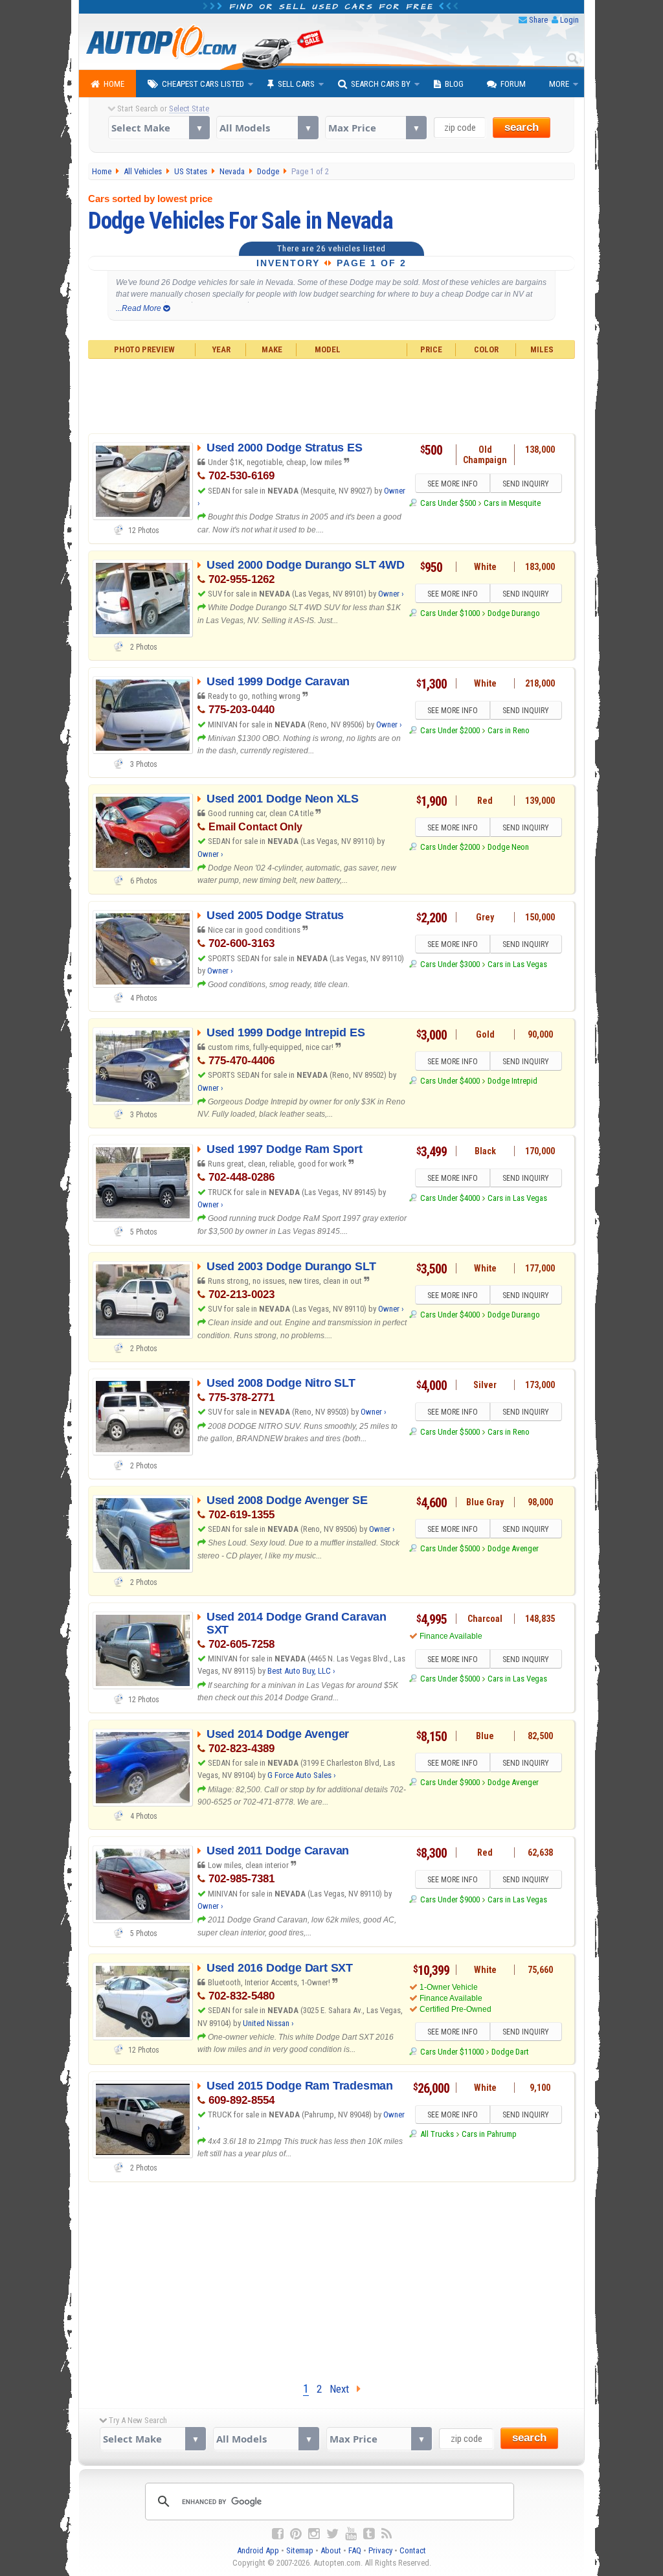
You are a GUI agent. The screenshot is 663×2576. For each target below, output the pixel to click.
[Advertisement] (332, 394)
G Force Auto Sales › (302, 1775)
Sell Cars (296, 84)
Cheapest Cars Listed (203, 84)
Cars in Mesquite (512, 503)
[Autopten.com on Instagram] (314, 2534)
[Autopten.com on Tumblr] (369, 2534)
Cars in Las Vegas (517, 964)
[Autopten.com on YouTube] (351, 2534)
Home (114, 84)
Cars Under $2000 (450, 730)
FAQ (355, 2550)
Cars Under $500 (448, 503)
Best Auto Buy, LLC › (301, 1671)
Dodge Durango (514, 613)
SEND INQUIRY (526, 484)
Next (343, 2389)
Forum (513, 84)
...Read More (140, 308)
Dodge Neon (508, 847)
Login (569, 20)
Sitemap (300, 2550)
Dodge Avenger (513, 1548)
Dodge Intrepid (512, 1081)
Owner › (391, 594)
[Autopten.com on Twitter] (332, 2534)
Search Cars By (381, 84)
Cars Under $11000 (452, 2052)
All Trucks (437, 2134)
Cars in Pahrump (489, 2134)
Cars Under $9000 (450, 1782)
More (559, 84)
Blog (454, 84)
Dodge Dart (510, 2052)
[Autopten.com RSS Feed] (387, 2534)
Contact (413, 2550)
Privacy (380, 2550)
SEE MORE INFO (453, 484)
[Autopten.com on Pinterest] (296, 2534)
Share (538, 20)
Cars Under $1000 (450, 613)
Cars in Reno (509, 730)
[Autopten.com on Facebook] (278, 2534)
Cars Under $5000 (450, 1432)
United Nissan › (268, 2023)
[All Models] (267, 128)
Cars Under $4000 (450, 1081)
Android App (258, 2550)
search (522, 127)
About (331, 2550)
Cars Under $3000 (450, 964)
